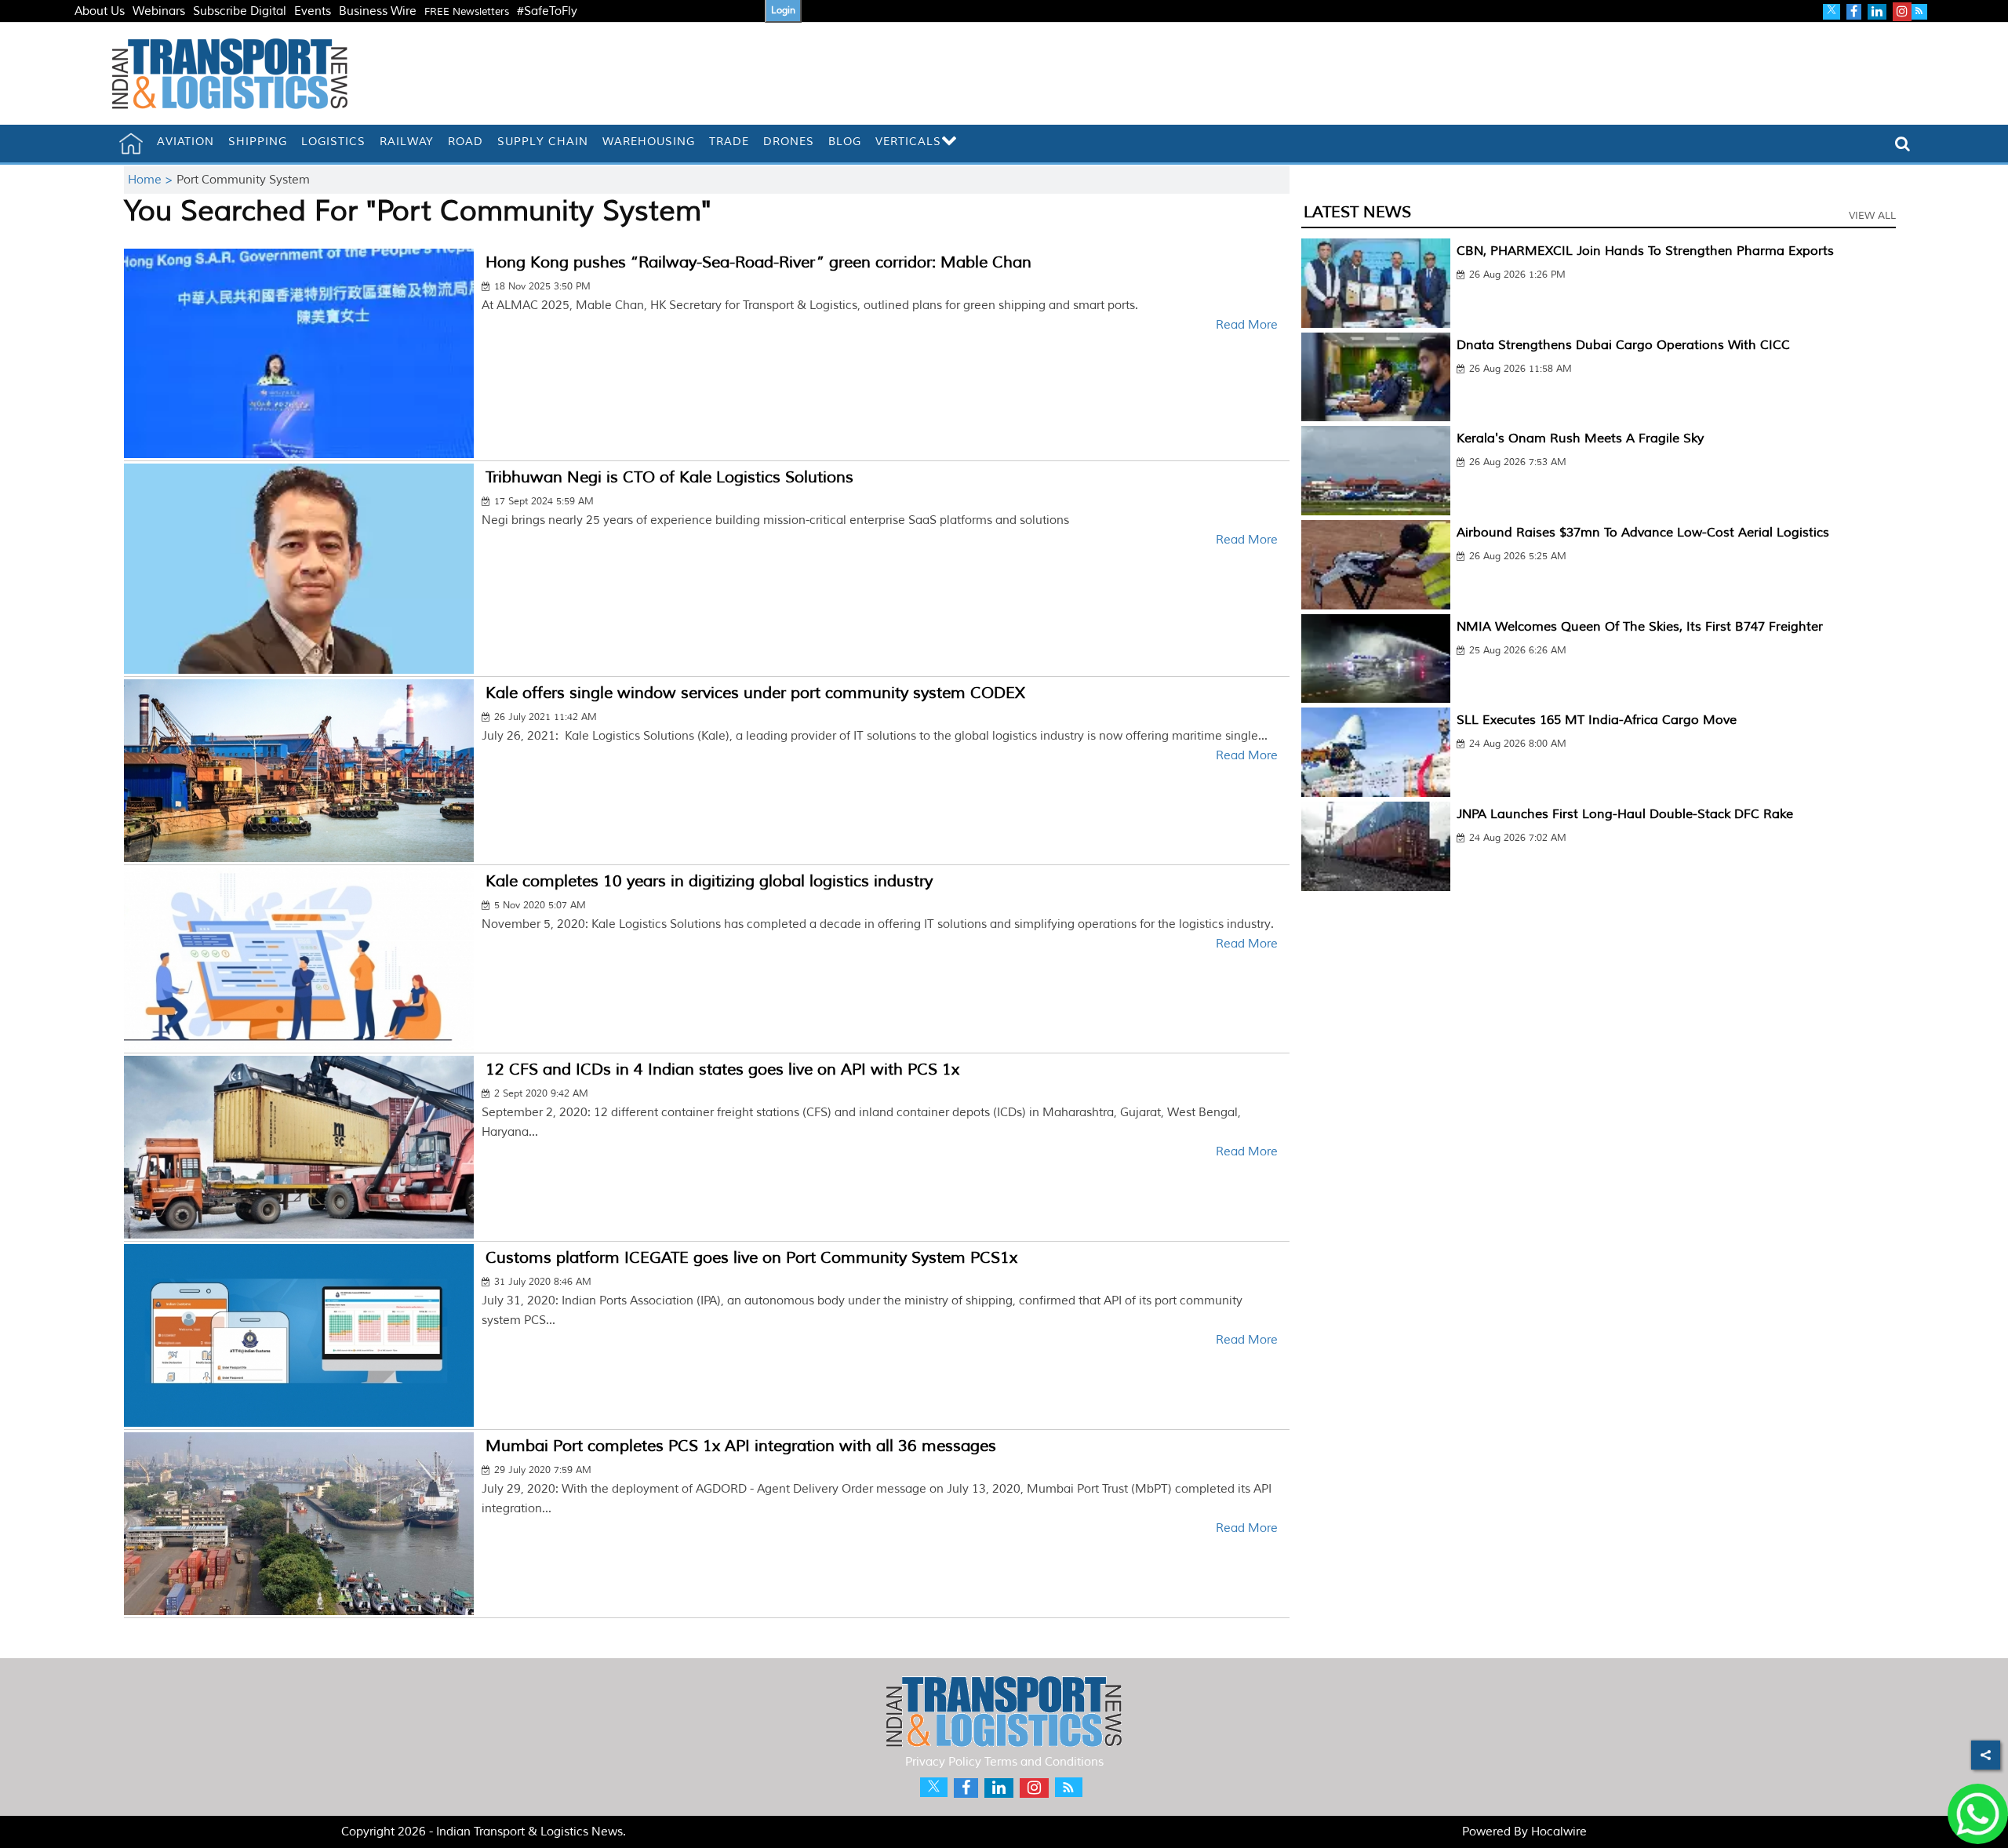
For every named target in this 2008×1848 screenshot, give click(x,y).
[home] (131, 144)
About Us (100, 11)
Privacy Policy (943, 1762)
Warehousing (649, 142)
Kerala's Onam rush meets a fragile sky (1580, 438)
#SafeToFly (547, 11)
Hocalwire (1559, 1832)
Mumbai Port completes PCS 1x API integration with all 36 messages (741, 1446)
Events (313, 11)
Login (783, 11)
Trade (729, 142)
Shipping (258, 142)
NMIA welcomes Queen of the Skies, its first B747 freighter (1640, 627)
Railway (407, 142)
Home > (152, 180)
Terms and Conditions (1044, 1762)
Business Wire (378, 11)
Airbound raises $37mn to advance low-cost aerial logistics (1643, 533)
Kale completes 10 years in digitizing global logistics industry (709, 881)
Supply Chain (543, 142)
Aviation (186, 142)
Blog (845, 142)
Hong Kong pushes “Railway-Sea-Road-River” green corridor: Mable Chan (758, 262)
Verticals (908, 142)
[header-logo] (230, 73)
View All (1872, 216)
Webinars (159, 11)
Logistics (333, 142)
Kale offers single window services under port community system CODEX (755, 693)
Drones (789, 142)
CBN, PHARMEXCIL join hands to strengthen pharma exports (1645, 251)
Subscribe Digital (240, 11)
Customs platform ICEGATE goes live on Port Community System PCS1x (751, 1258)
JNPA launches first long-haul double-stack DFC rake (1625, 814)
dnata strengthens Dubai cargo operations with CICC (1623, 345)
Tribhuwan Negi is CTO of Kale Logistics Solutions (669, 477)
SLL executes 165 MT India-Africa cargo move (1597, 720)
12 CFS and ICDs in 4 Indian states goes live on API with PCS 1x (722, 1070)
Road (466, 142)
